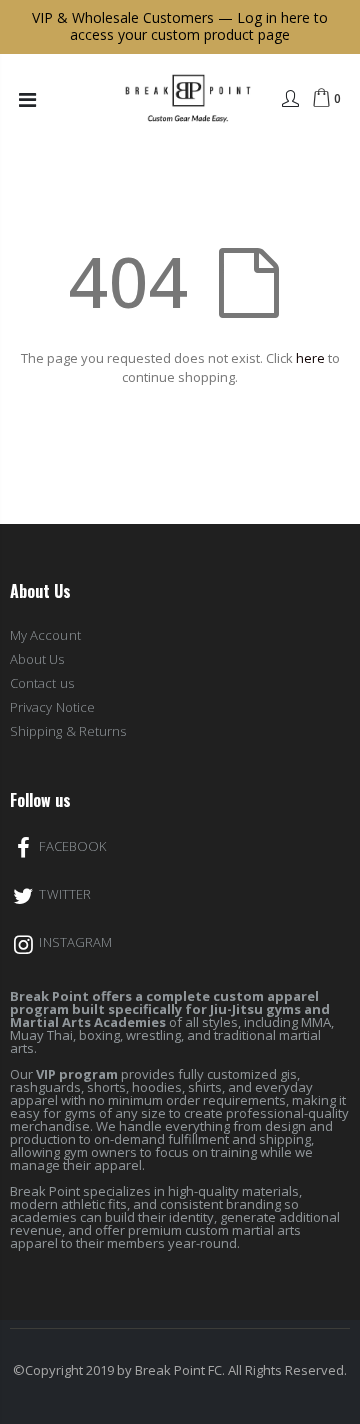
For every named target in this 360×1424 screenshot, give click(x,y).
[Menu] (27, 99)
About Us (37, 659)
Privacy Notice (52, 707)
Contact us (42, 683)
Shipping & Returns (68, 731)
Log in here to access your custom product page (199, 26)
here (310, 358)
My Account (45, 635)
